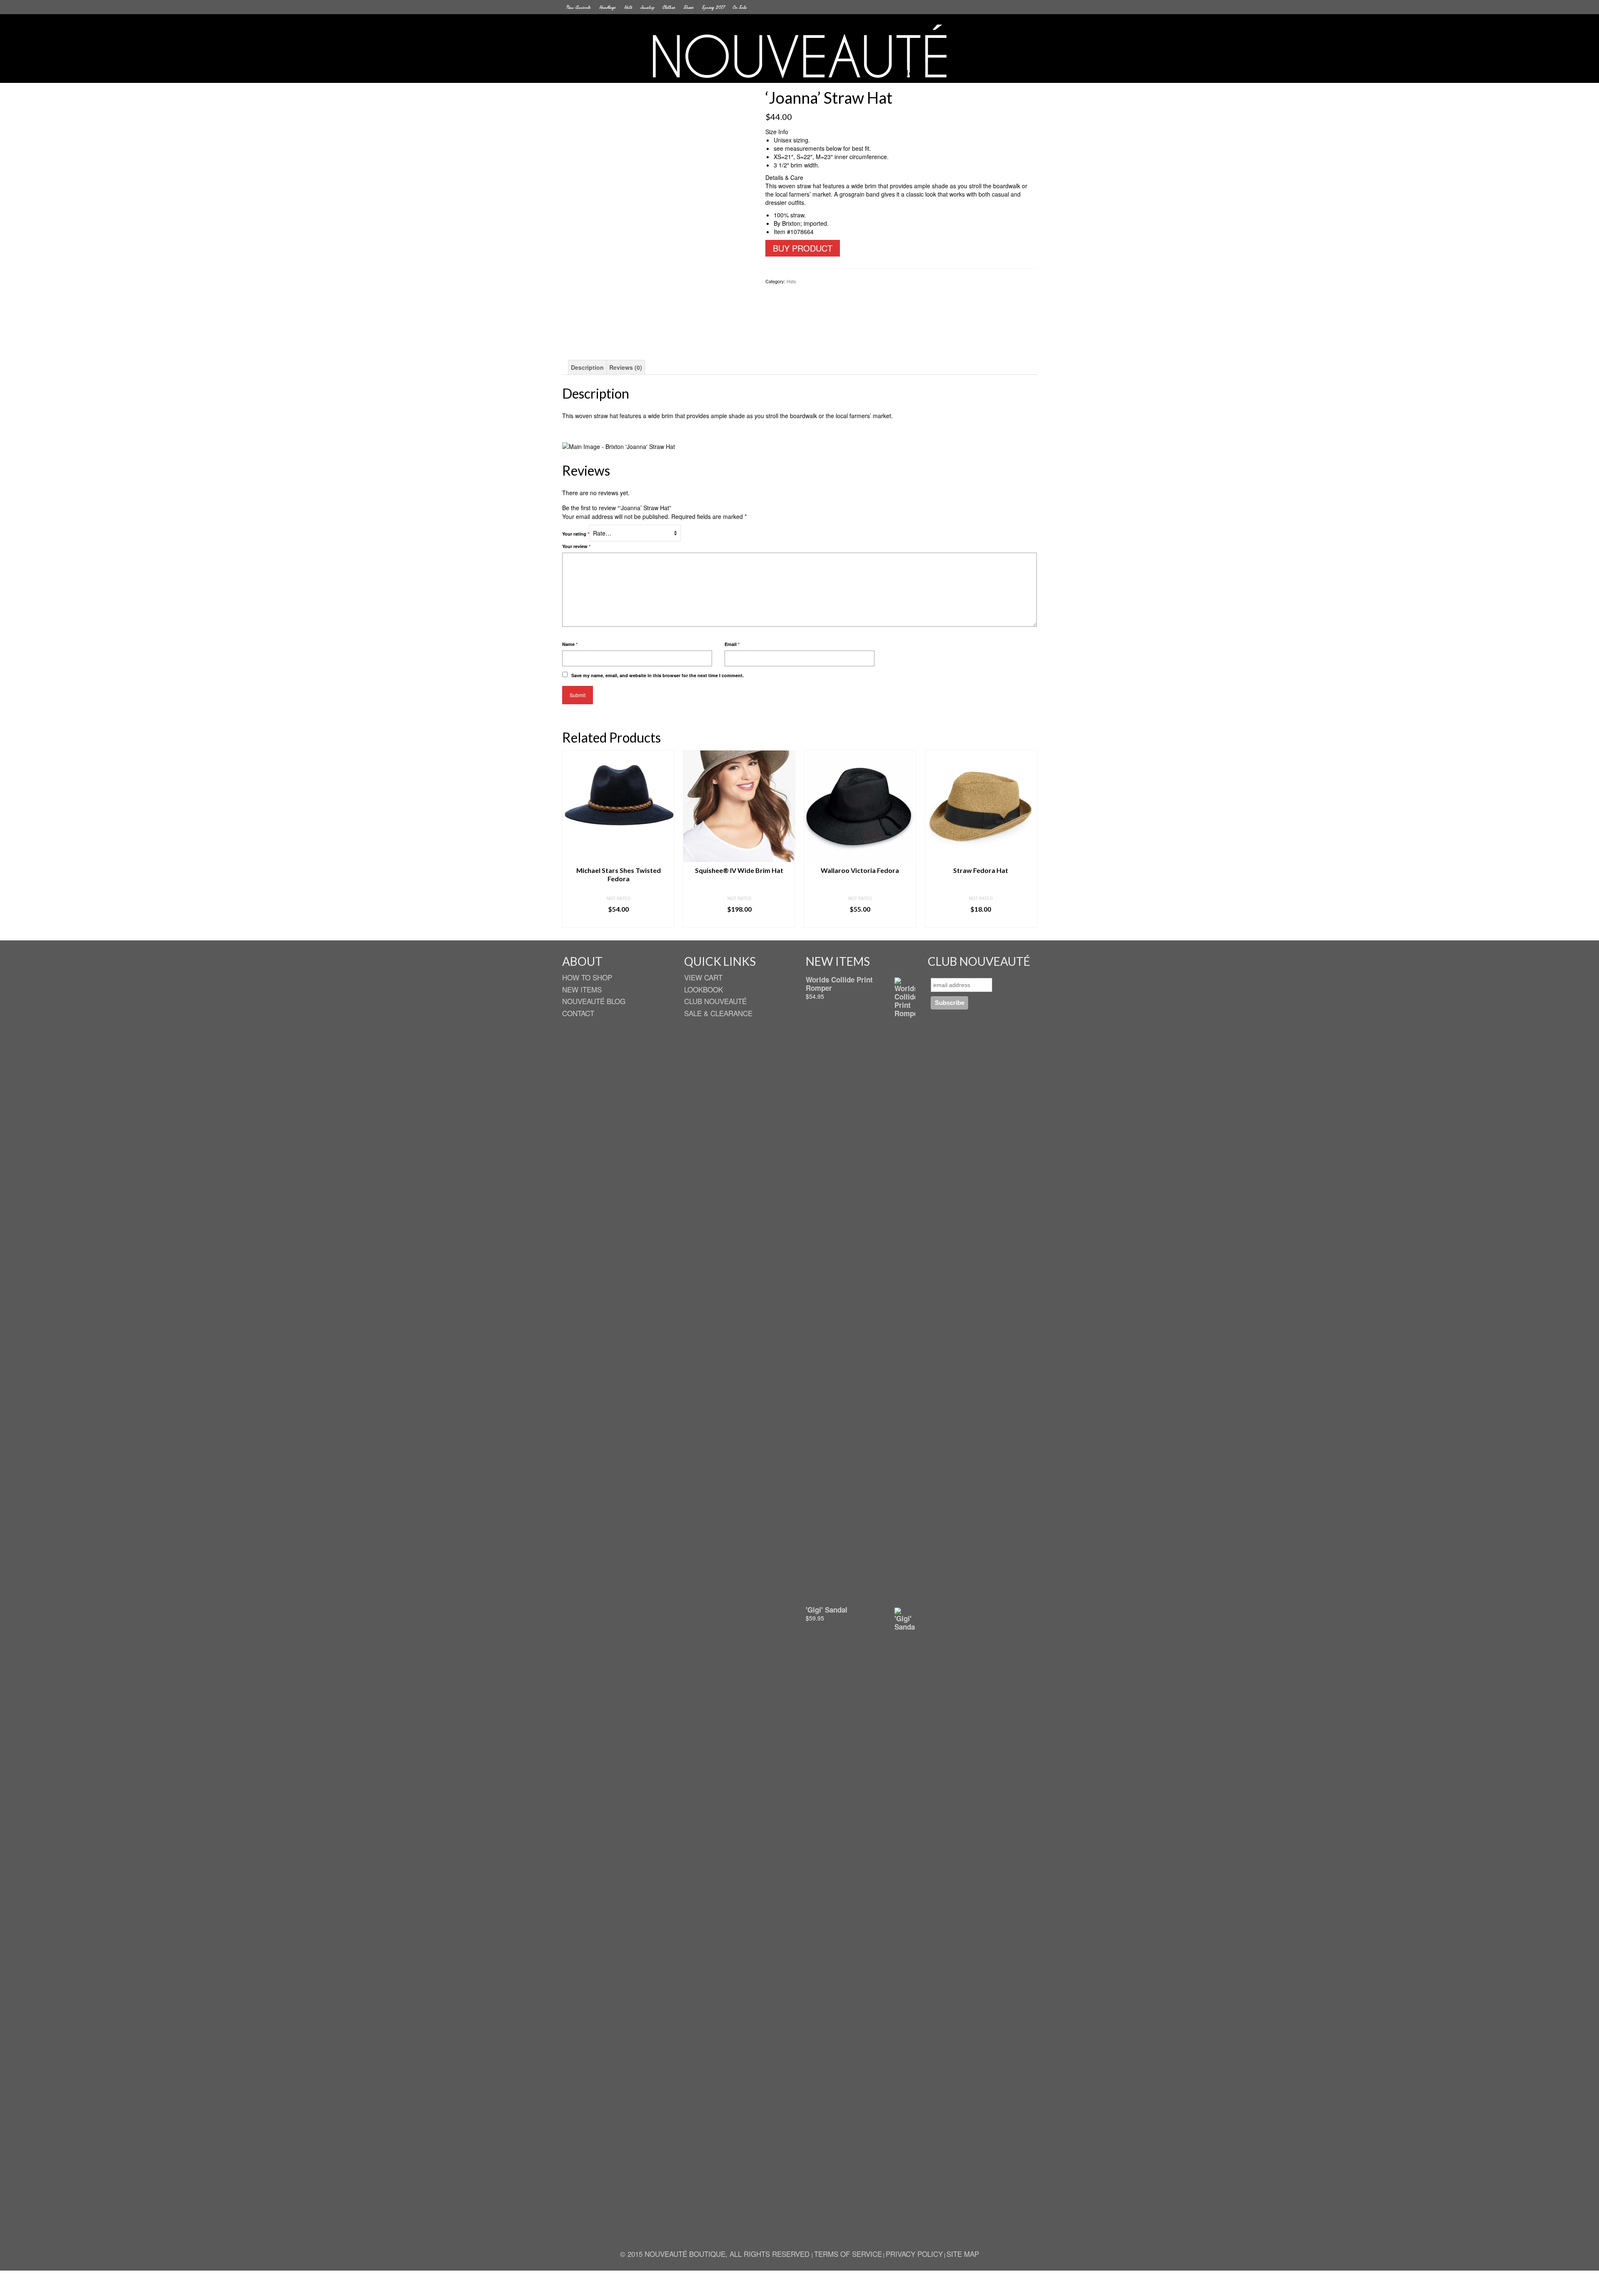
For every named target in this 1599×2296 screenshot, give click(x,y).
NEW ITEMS (582, 989)
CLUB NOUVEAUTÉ (715, 1001)
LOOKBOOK (704, 989)
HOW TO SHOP (587, 977)
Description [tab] (587, 367)
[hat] (657, 213)
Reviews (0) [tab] (626, 367)
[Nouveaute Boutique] (799, 51)
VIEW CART (703, 977)
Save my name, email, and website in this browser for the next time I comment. (658, 675)
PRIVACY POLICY (914, 2254)
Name (570, 644)
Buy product (803, 248)
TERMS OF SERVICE (848, 2254)
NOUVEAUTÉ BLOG (594, 1001)
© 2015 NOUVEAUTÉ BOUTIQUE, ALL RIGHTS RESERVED (716, 2254)
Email (732, 644)
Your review (576, 546)
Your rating (576, 534)
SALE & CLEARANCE (718, 1013)
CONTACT (578, 1013)
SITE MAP (963, 2254)
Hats (791, 281)
